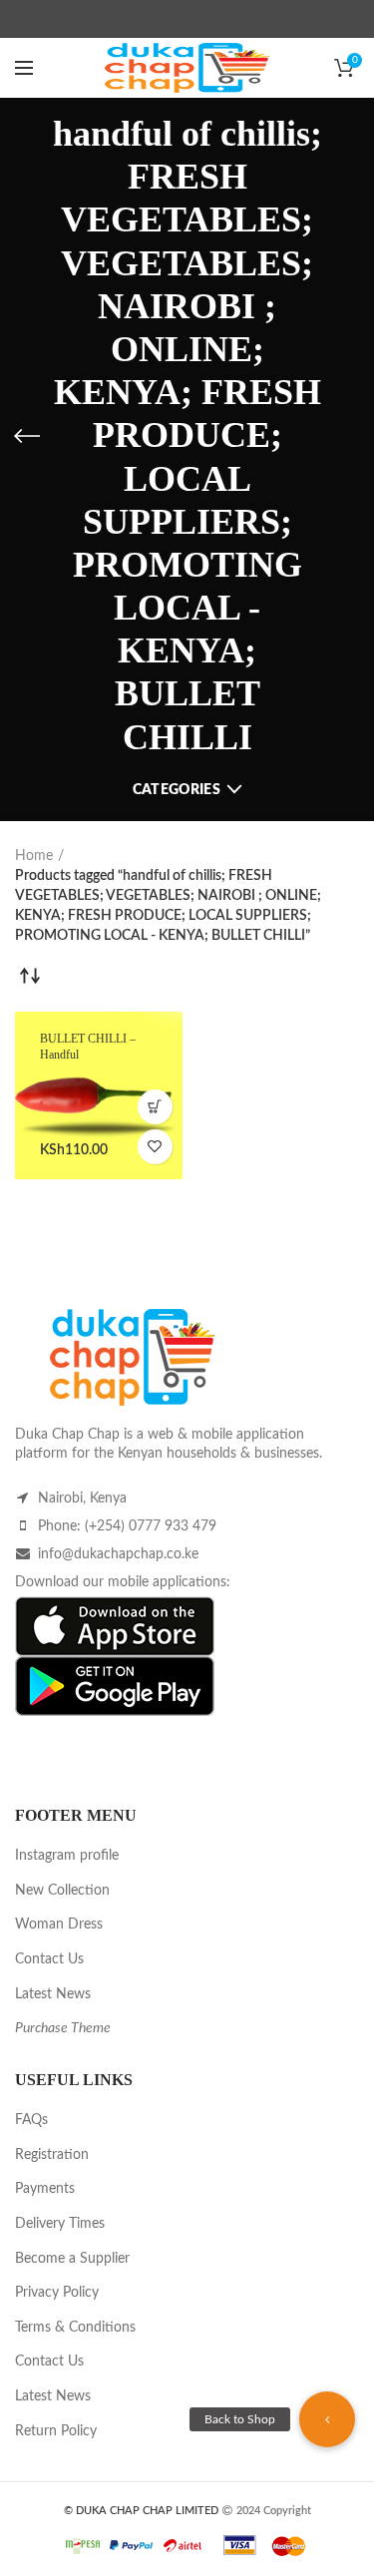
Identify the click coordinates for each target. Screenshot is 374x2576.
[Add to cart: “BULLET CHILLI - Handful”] (155, 1107)
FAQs (31, 2120)
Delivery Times (60, 2224)
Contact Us (49, 1959)
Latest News (53, 1994)
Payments (45, 2189)
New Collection (62, 1891)
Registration (52, 2155)
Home (34, 856)
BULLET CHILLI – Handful (88, 1047)
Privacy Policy (57, 2293)
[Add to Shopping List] (155, 1147)
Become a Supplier (72, 2259)
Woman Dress (59, 1925)
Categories (177, 790)
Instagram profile (67, 1856)
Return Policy (56, 2431)
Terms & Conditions (75, 2328)
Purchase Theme (63, 2028)
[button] (327, 2419)
